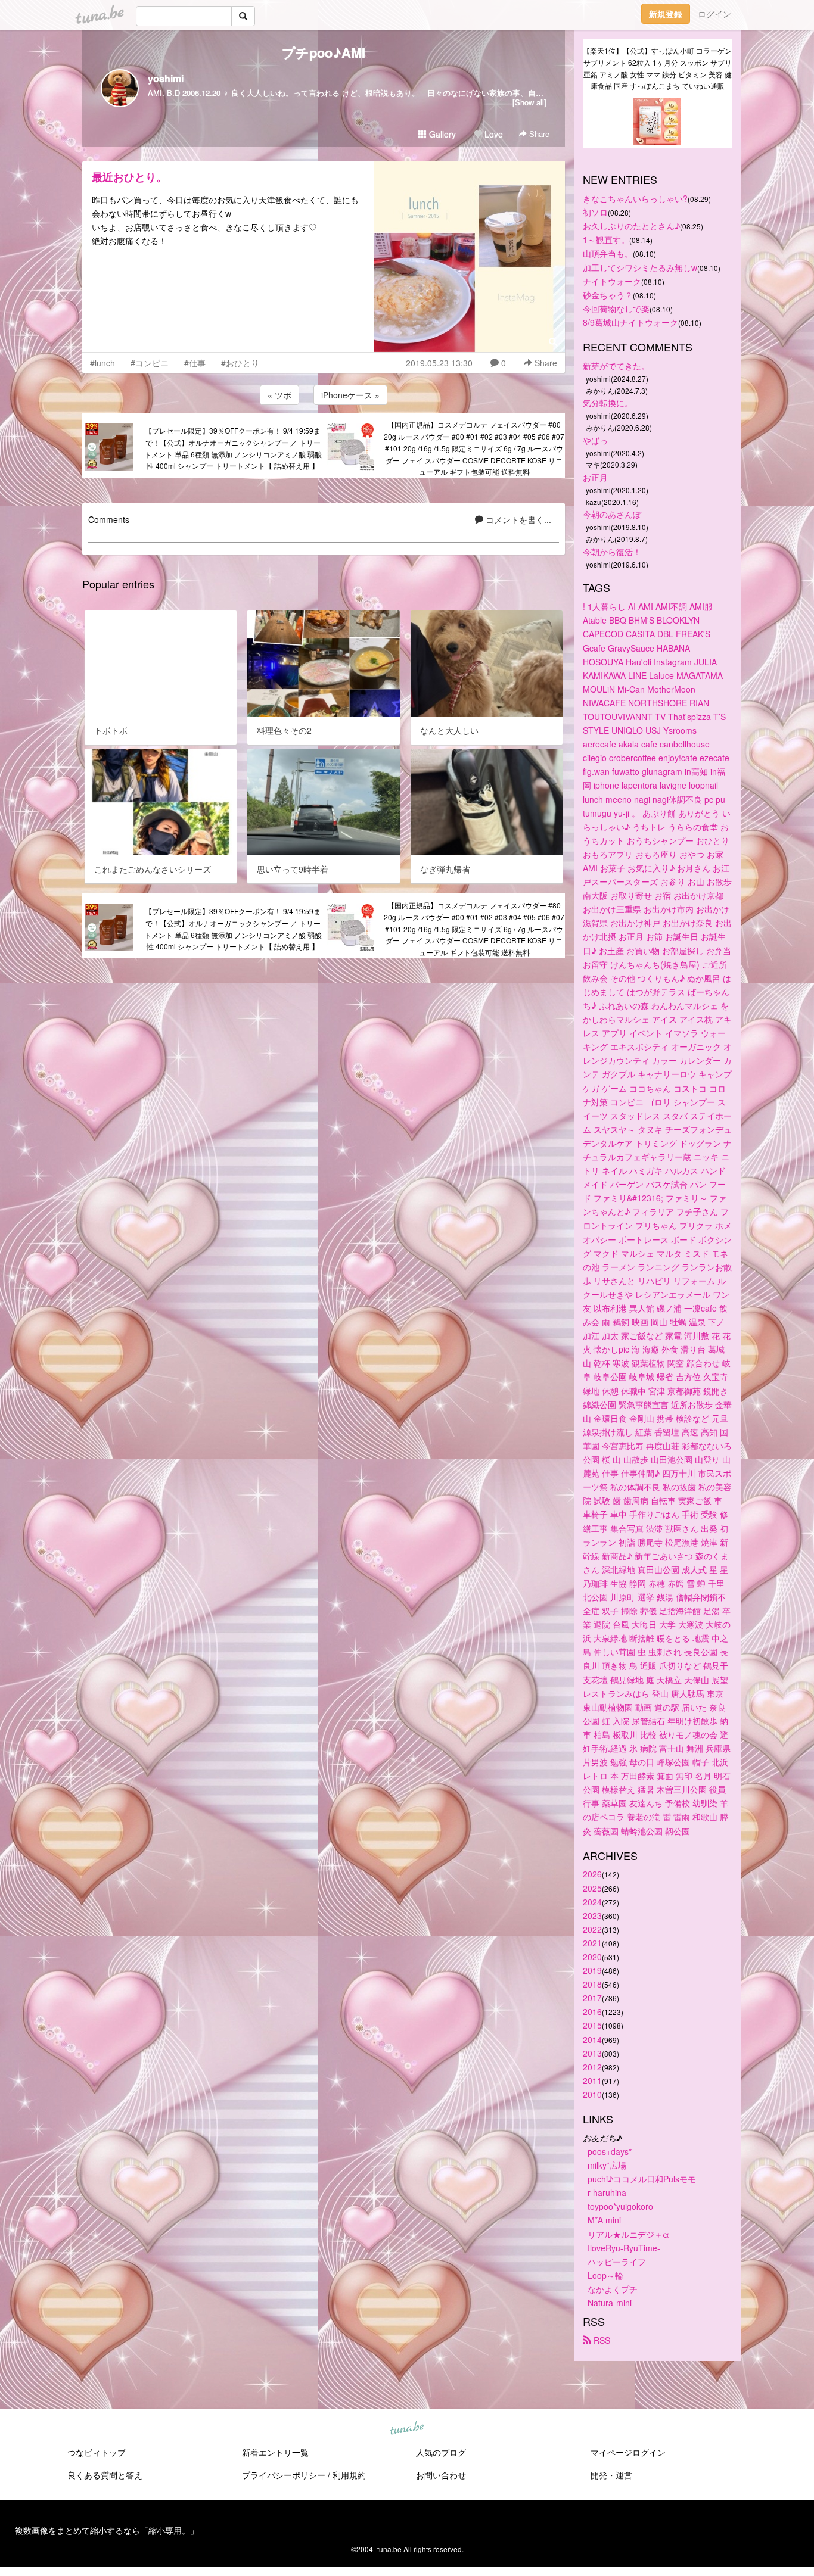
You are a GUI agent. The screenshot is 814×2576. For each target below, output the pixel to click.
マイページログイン (628, 2452)
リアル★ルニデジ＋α (628, 2234)
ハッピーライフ (617, 2262)
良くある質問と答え (105, 2475)
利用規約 (349, 2475)
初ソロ (595, 212)
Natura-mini (610, 2303)
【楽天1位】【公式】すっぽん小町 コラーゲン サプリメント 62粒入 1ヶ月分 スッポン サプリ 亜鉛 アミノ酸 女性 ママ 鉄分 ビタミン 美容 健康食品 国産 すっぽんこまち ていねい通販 (657, 68)
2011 (592, 2080)
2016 (592, 2011)
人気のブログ (441, 2452)
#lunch (102, 363)
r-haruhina (607, 2192)
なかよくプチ (613, 2289)
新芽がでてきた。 (616, 366)
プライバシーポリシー (284, 2475)
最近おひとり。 (129, 177)
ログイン (714, 14)
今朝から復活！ (612, 552)
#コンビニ (150, 363)
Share (538, 134)
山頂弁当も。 (608, 253)
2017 (592, 1998)
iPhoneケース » (350, 395)
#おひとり (240, 363)
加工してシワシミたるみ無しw (640, 267)
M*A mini (604, 2220)
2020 (592, 1957)
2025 (592, 1888)
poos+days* (610, 2151)
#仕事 (195, 363)
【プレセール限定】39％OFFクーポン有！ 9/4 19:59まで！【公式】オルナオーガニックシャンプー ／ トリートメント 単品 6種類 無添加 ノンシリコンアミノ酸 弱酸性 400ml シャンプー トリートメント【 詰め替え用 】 (233, 448)
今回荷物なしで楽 (616, 309)
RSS (601, 2340)
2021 (592, 1943)
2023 (592, 1915)
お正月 (595, 477)
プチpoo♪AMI (324, 52)
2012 (592, 2067)
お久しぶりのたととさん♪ (631, 226)
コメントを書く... (517, 519)
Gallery (441, 134)
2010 (592, 2094)
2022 (592, 1929)
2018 (592, 1984)
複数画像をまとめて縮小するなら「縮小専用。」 (107, 2530)
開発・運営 (611, 2475)
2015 (592, 2025)
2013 (592, 2053)
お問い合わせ (441, 2475)
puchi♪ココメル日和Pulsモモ (642, 2179)
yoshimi (166, 78)
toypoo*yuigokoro (620, 2206)
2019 (592, 1970)
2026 (592, 1874)
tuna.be (406, 2429)
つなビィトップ (97, 2452)
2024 (592, 1902)
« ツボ (279, 395)
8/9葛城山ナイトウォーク (630, 322)
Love (493, 134)
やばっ (595, 440)
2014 (592, 2039)
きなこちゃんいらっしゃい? (635, 198)
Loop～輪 (605, 2275)
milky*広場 (607, 2165)
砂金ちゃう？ (608, 295)
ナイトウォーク (612, 281)
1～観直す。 (606, 239)
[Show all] (529, 102)
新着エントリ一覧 (275, 2452)
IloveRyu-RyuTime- (624, 2248)
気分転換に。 (608, 403)
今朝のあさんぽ (612, 514)
